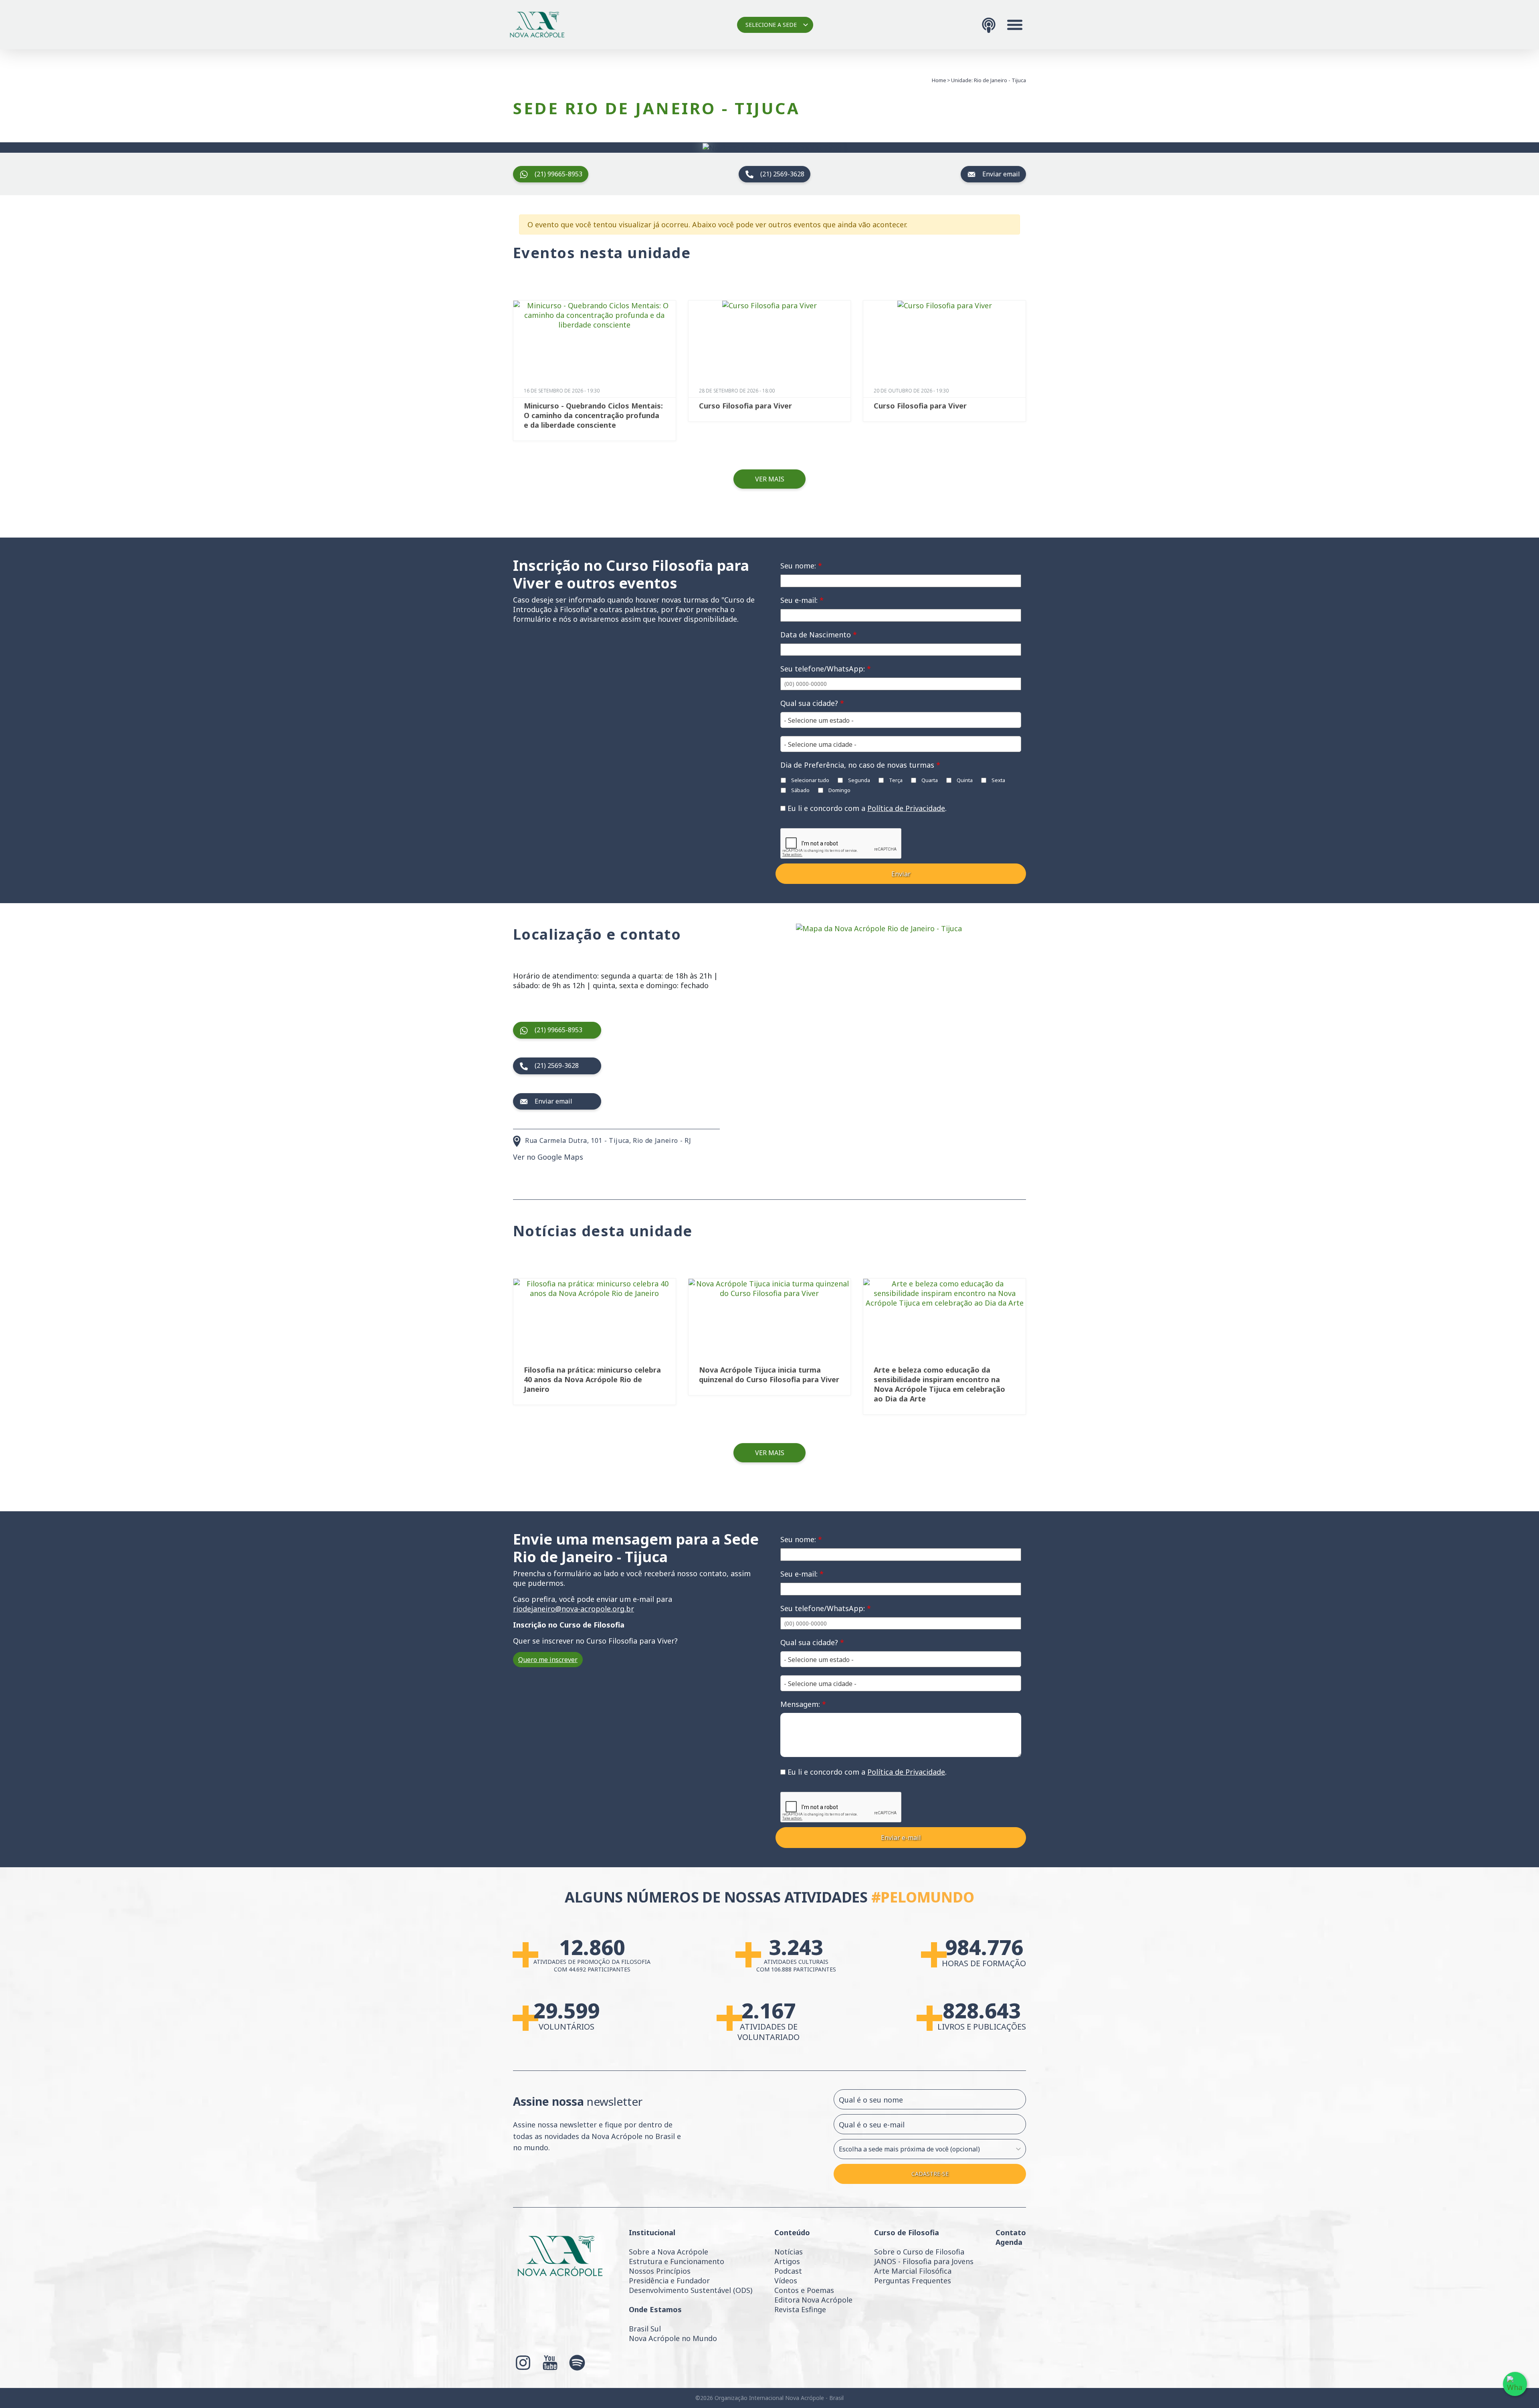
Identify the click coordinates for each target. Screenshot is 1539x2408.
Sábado (800, 790)
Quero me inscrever (548, 1660)
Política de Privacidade (906, 808)
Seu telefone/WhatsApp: (826, 669)
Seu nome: (801, 566)
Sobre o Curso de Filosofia (919, 2252)
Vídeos (786, 2281)
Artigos (787, 2261)
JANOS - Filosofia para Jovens (924, 2261)
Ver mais (770, 479)
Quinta (964, 780)
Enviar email (1001, 174)
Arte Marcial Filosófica (913, 2271)
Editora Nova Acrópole (813, 2300)
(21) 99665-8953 (558, 174)
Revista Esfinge (800, 2309)
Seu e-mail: (802, 600)
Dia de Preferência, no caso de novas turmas (860, 765)
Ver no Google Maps (548, 1157)
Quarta (929, 780)
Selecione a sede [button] (771, 25)
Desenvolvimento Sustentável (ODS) (691, 2290)
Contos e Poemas (804, 2290)
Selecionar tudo (810, 780)
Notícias (789, 2252)
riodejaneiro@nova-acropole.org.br (574, 1609)
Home (939, 80)
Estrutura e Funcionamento (677, 2261)
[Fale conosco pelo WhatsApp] (1515, 2384)
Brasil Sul (645, 2329)
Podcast (788, 2271)
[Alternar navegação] (1015, 25)
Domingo (839, 790)
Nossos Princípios (660, 2271)
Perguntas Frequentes (913, 2281)
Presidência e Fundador (669, 2281)
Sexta (998, 780)
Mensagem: (803, 1704)
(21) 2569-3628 (782, 174)
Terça (895, 780)
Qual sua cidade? (812, 703)
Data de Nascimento (819, 635)
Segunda (858, 780)
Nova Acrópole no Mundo (673, 2338)
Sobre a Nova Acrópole (669, 2252)
